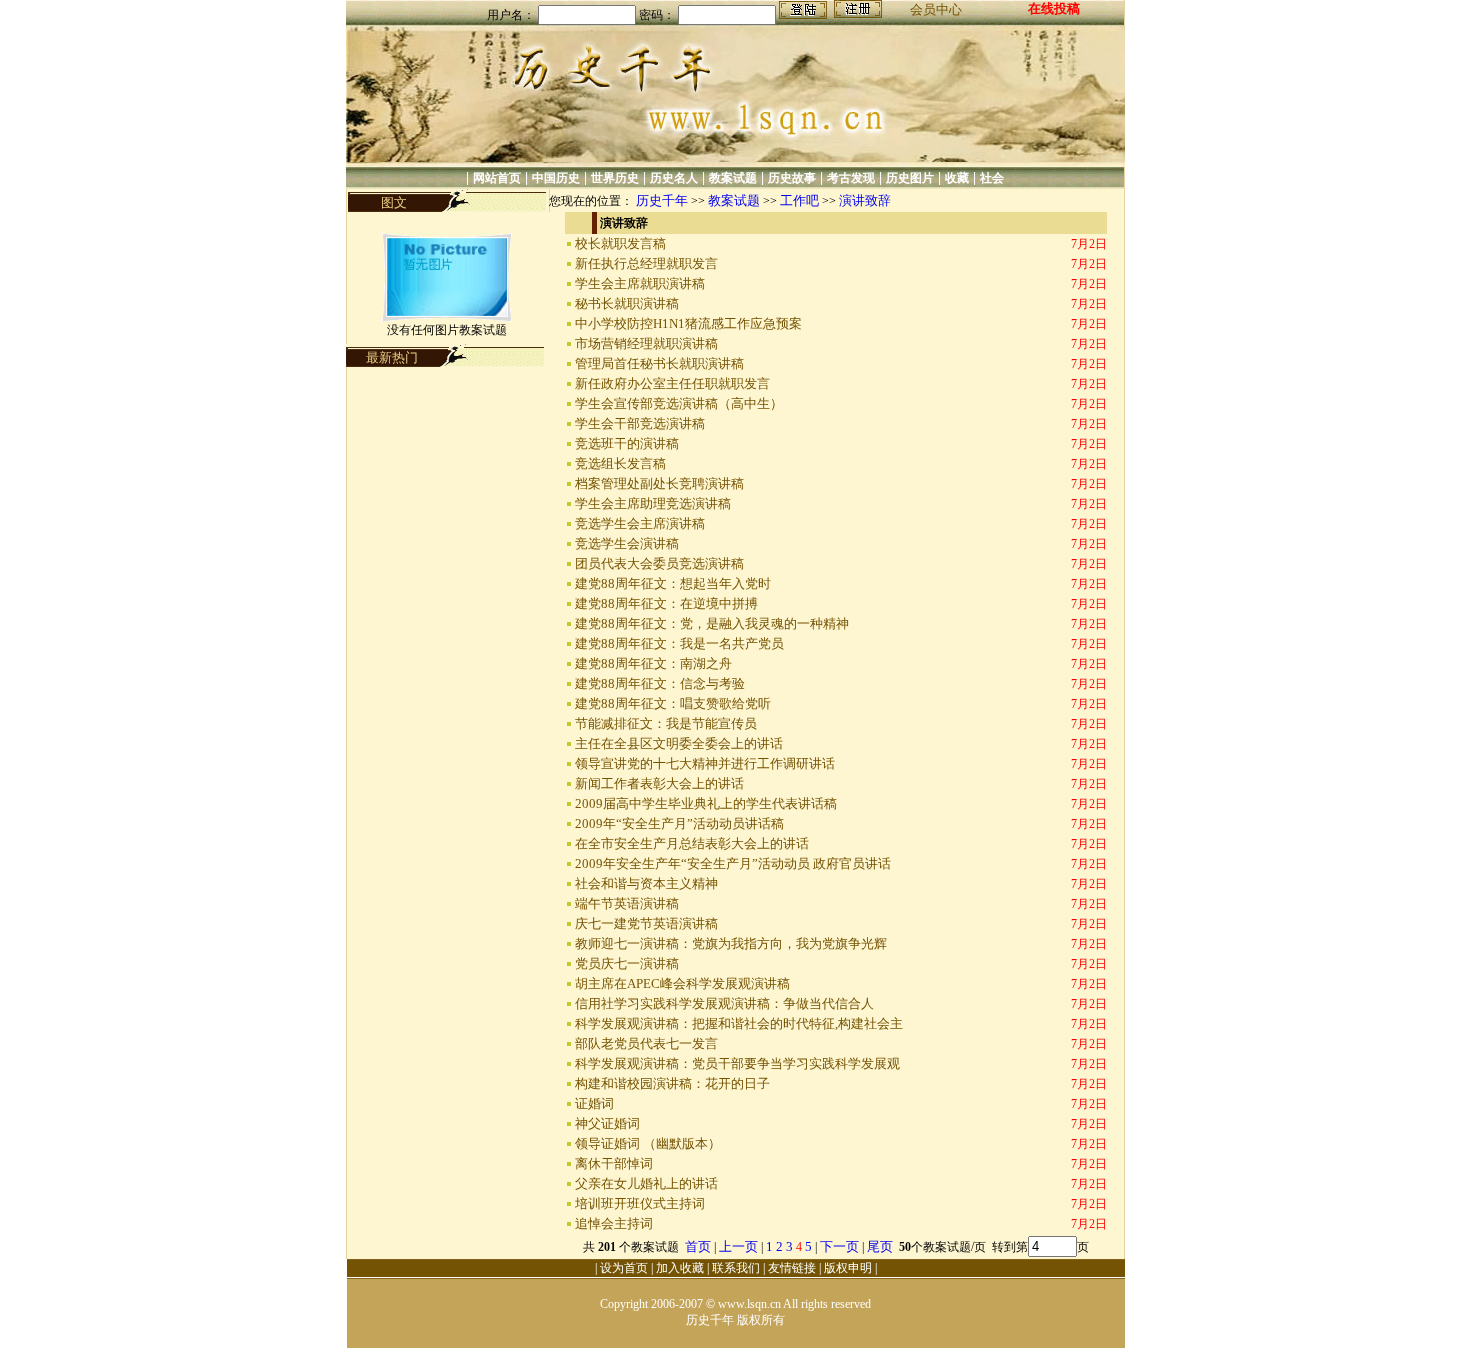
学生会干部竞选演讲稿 (640, 423)
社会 (992, 178)
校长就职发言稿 (620, 243)
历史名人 (674, 178)
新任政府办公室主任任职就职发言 (672, 383)
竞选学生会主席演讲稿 (640, 523)
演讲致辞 (865, 200)
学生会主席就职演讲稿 (640, 283)
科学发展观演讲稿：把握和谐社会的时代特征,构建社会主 (739, 1023)
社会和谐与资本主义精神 (646, 883)
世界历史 (615, 178)
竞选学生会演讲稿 (627, 543)
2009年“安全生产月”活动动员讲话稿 (679, 823)
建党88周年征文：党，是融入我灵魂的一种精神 (712, 623)
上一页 (738, 1246)
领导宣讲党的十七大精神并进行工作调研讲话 (705, 763)
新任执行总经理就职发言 (646, 263)
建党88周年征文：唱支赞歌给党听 (673, 703)
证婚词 (594, 1103)
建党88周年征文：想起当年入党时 (673, 583)
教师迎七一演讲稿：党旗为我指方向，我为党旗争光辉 (731, 943)
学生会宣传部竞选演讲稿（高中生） (679, 403)
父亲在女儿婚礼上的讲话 (646, 1183)
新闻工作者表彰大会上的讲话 (659, 783)
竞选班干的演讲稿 (627, 443)
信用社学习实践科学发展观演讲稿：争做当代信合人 (724, 1003)
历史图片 (910, 178)
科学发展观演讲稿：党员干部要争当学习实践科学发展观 (737, 1063)
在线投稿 (1054, 8)
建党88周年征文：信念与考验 (660, 683)
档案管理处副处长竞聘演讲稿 (659, 483)
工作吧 (799, 200)
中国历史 (556, 178)
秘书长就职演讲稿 (627, 303)
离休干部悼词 (614, 1163)
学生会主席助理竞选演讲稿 (653, 503)
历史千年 (662, 200)
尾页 (881, 1246)
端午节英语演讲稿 (627, 903)
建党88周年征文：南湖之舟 (653, 663)
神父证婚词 (607, 1123)
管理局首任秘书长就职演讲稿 (659, 363)
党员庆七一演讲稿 (627, 963)
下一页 (839, 1246)
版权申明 (848, 1268)
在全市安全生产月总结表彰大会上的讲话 (692, 843)
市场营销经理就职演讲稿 (646, 343)
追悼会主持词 (614, 1223)
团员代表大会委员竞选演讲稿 (659, 563)
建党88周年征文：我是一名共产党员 (679, 643)
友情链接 (792, 1268)
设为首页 (624, 1268)
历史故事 (792, 178)
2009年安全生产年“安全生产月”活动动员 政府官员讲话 (733, 863)
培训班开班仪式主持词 (640, 1203)
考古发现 (851, 178)
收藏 (957, 178)
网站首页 (497, 178)
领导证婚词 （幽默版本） (648, 1143)
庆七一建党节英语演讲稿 (646, 923)
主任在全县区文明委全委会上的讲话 (679, 743)
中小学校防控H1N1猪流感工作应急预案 (688, 323)
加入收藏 (680, 1268)
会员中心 (936, 9)
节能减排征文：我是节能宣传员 (666, 723)
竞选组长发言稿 (620, 463)
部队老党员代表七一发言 (646, 1043)
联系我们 (736, 1268)
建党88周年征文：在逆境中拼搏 (666, 603)
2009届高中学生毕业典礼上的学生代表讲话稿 (706, 803)
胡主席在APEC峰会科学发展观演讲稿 (682, 983)
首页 (698, 1246)
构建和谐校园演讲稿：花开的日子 (672, 1083)
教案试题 (733, 178)
